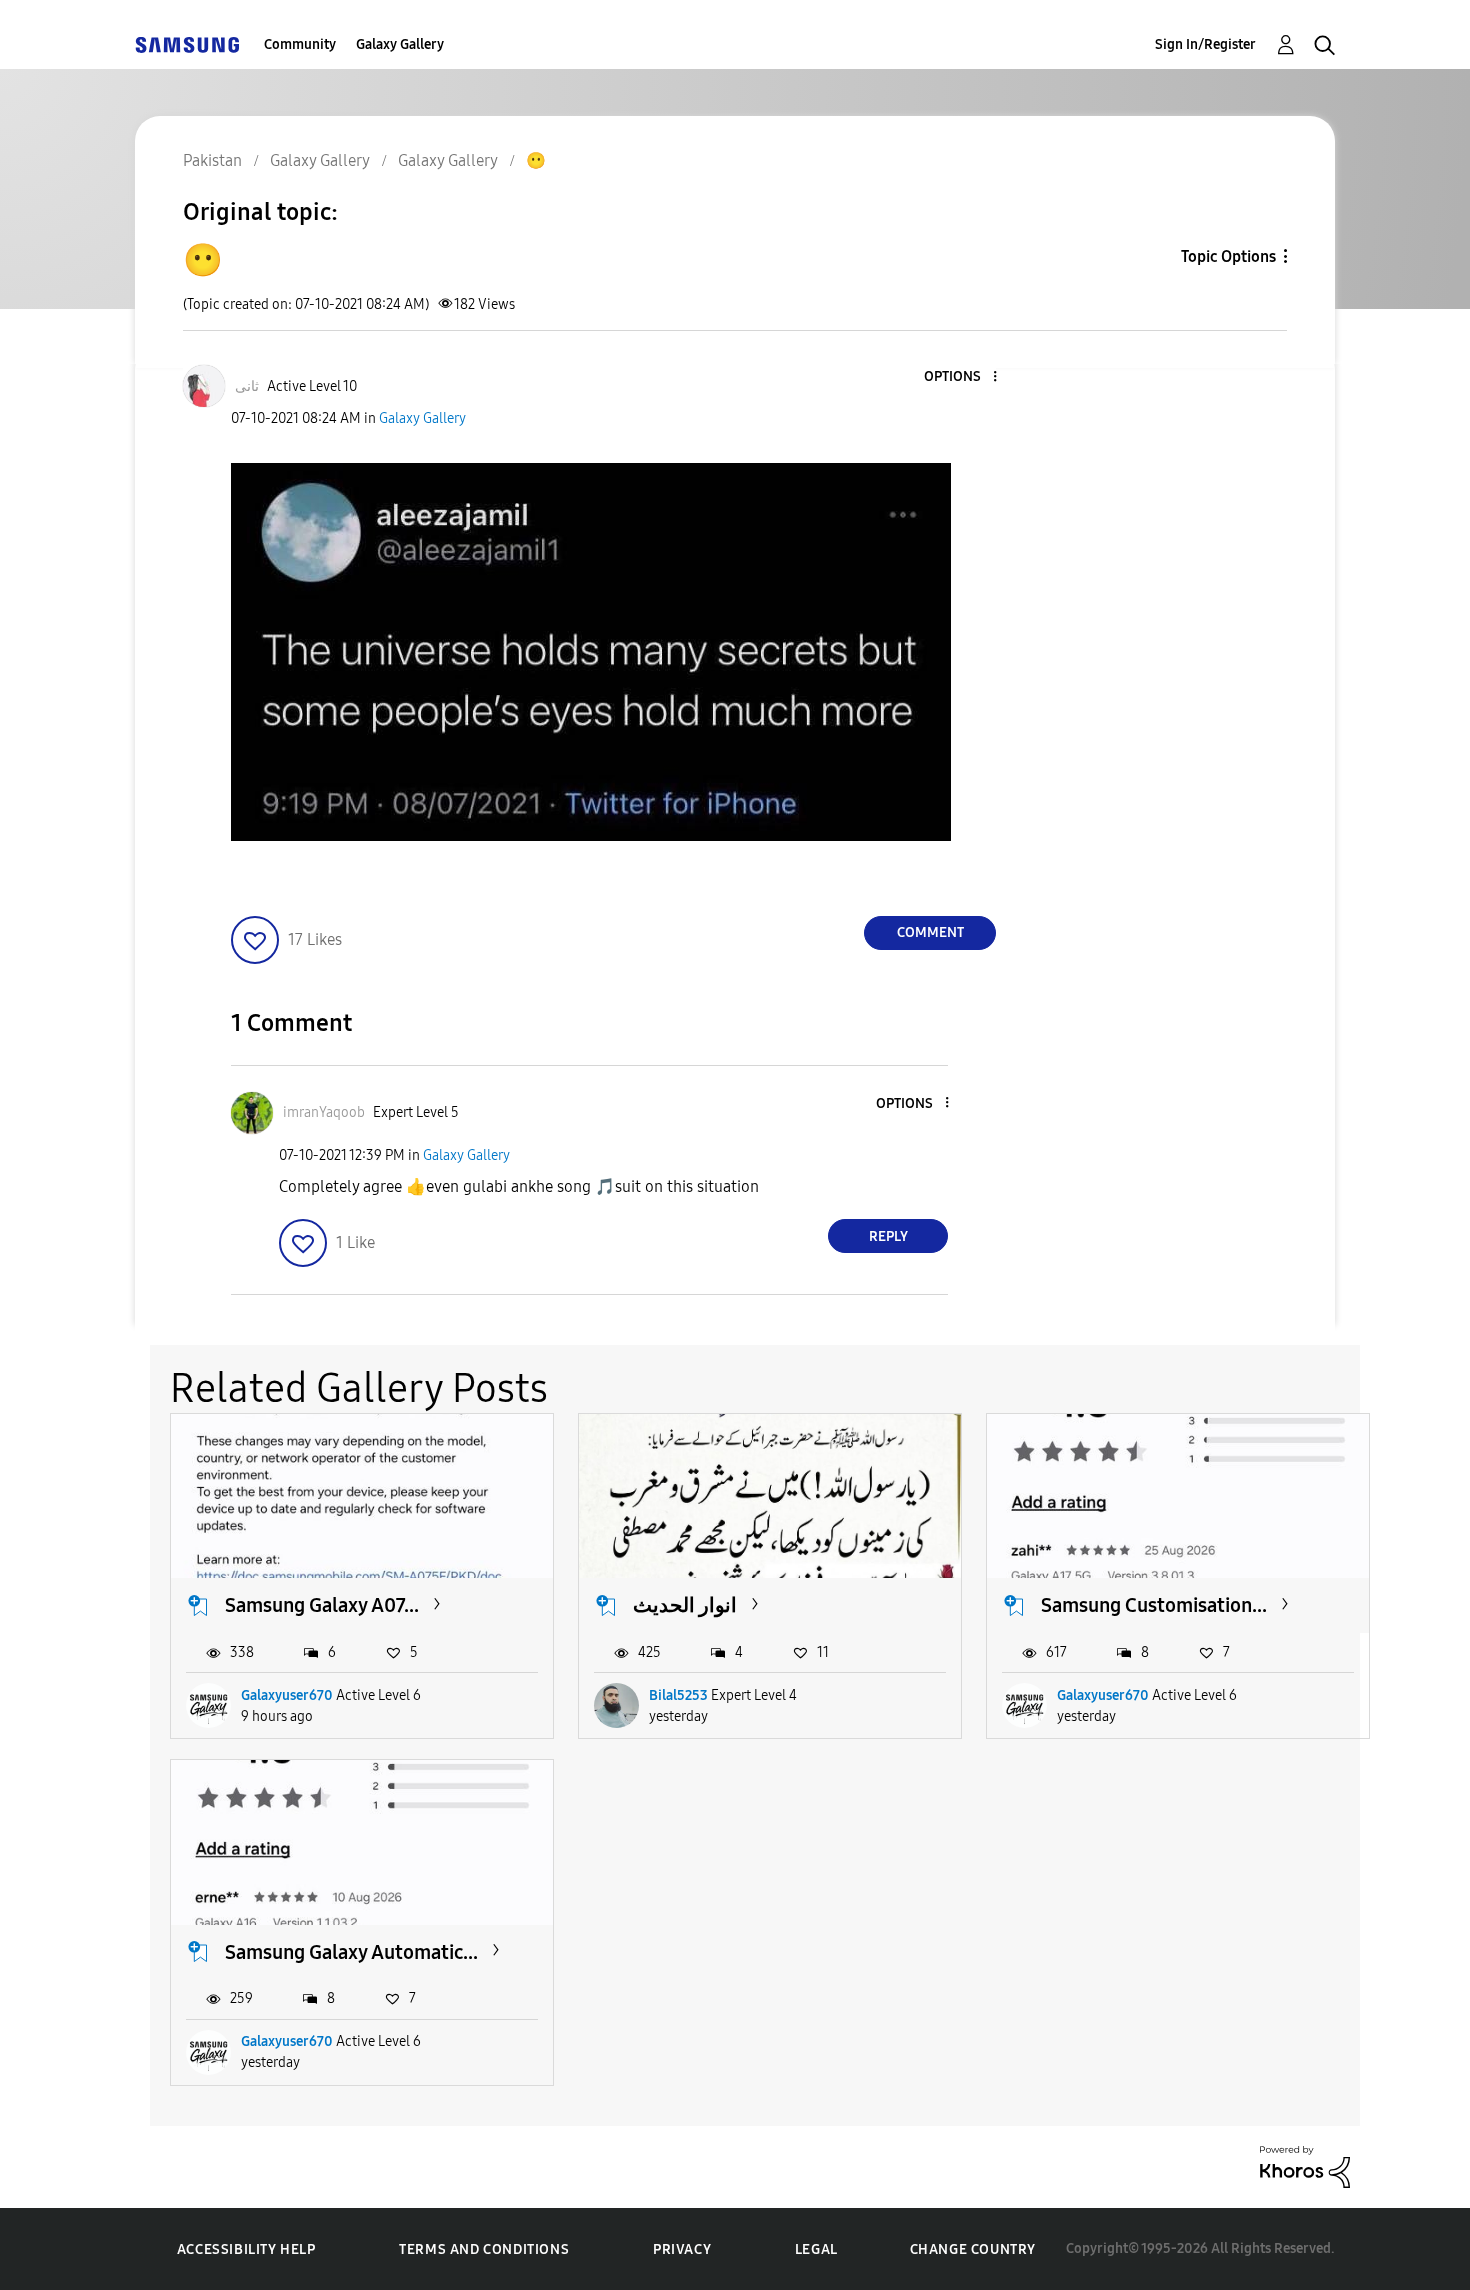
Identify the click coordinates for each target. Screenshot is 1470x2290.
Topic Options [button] (1228, 256)
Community (300, 44)
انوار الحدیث (685, 1605)
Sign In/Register (1205, 44)
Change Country (973, 2249)
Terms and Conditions (484, 2249)
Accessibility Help (246, 2249)
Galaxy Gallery (400, 44)
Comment (930, 932)
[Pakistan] (187, 44)
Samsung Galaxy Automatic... (351, 1952)
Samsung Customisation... (1154, 1605)
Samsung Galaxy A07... (322, 1605)
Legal (816, 2249)
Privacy (682, 2249)
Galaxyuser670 (287, 1695)
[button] (962, 377)
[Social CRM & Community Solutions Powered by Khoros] (1305, 2165)
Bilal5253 (678, 1695)
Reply (888, 1236)
